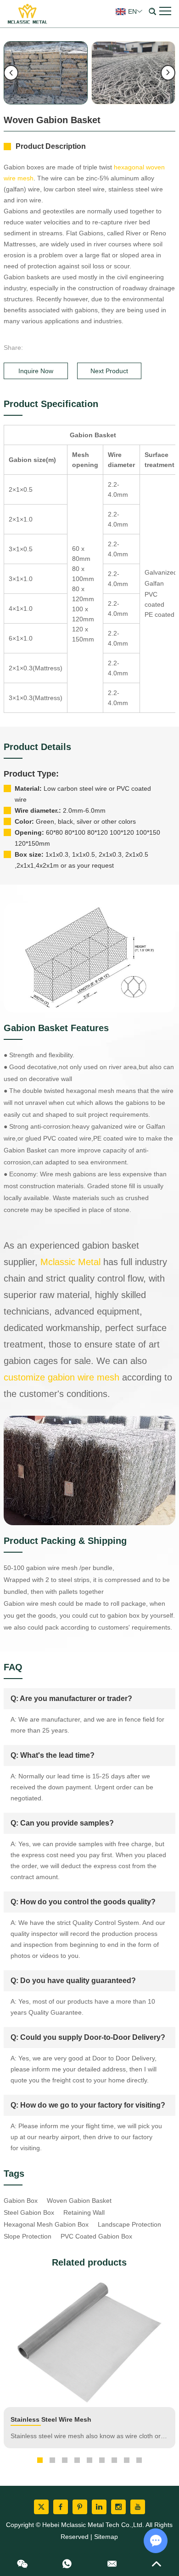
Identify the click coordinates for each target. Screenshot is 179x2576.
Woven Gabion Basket (79, 2201)
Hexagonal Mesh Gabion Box (46, 2224)
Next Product (109, 371)
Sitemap (106, 2537)
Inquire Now (36, 371)
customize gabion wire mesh (62, 1377)
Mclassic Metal (70, 1262)
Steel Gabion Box (29, 2212)
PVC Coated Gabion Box (96, 2236)
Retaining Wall (84, 2212)
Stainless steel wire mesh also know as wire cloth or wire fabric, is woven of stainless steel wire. (86, 2437)
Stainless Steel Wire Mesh (51, 2419)
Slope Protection (28, 2236)
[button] (40, 2460)
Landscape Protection (129, 2224)
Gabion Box (21, 2201)
